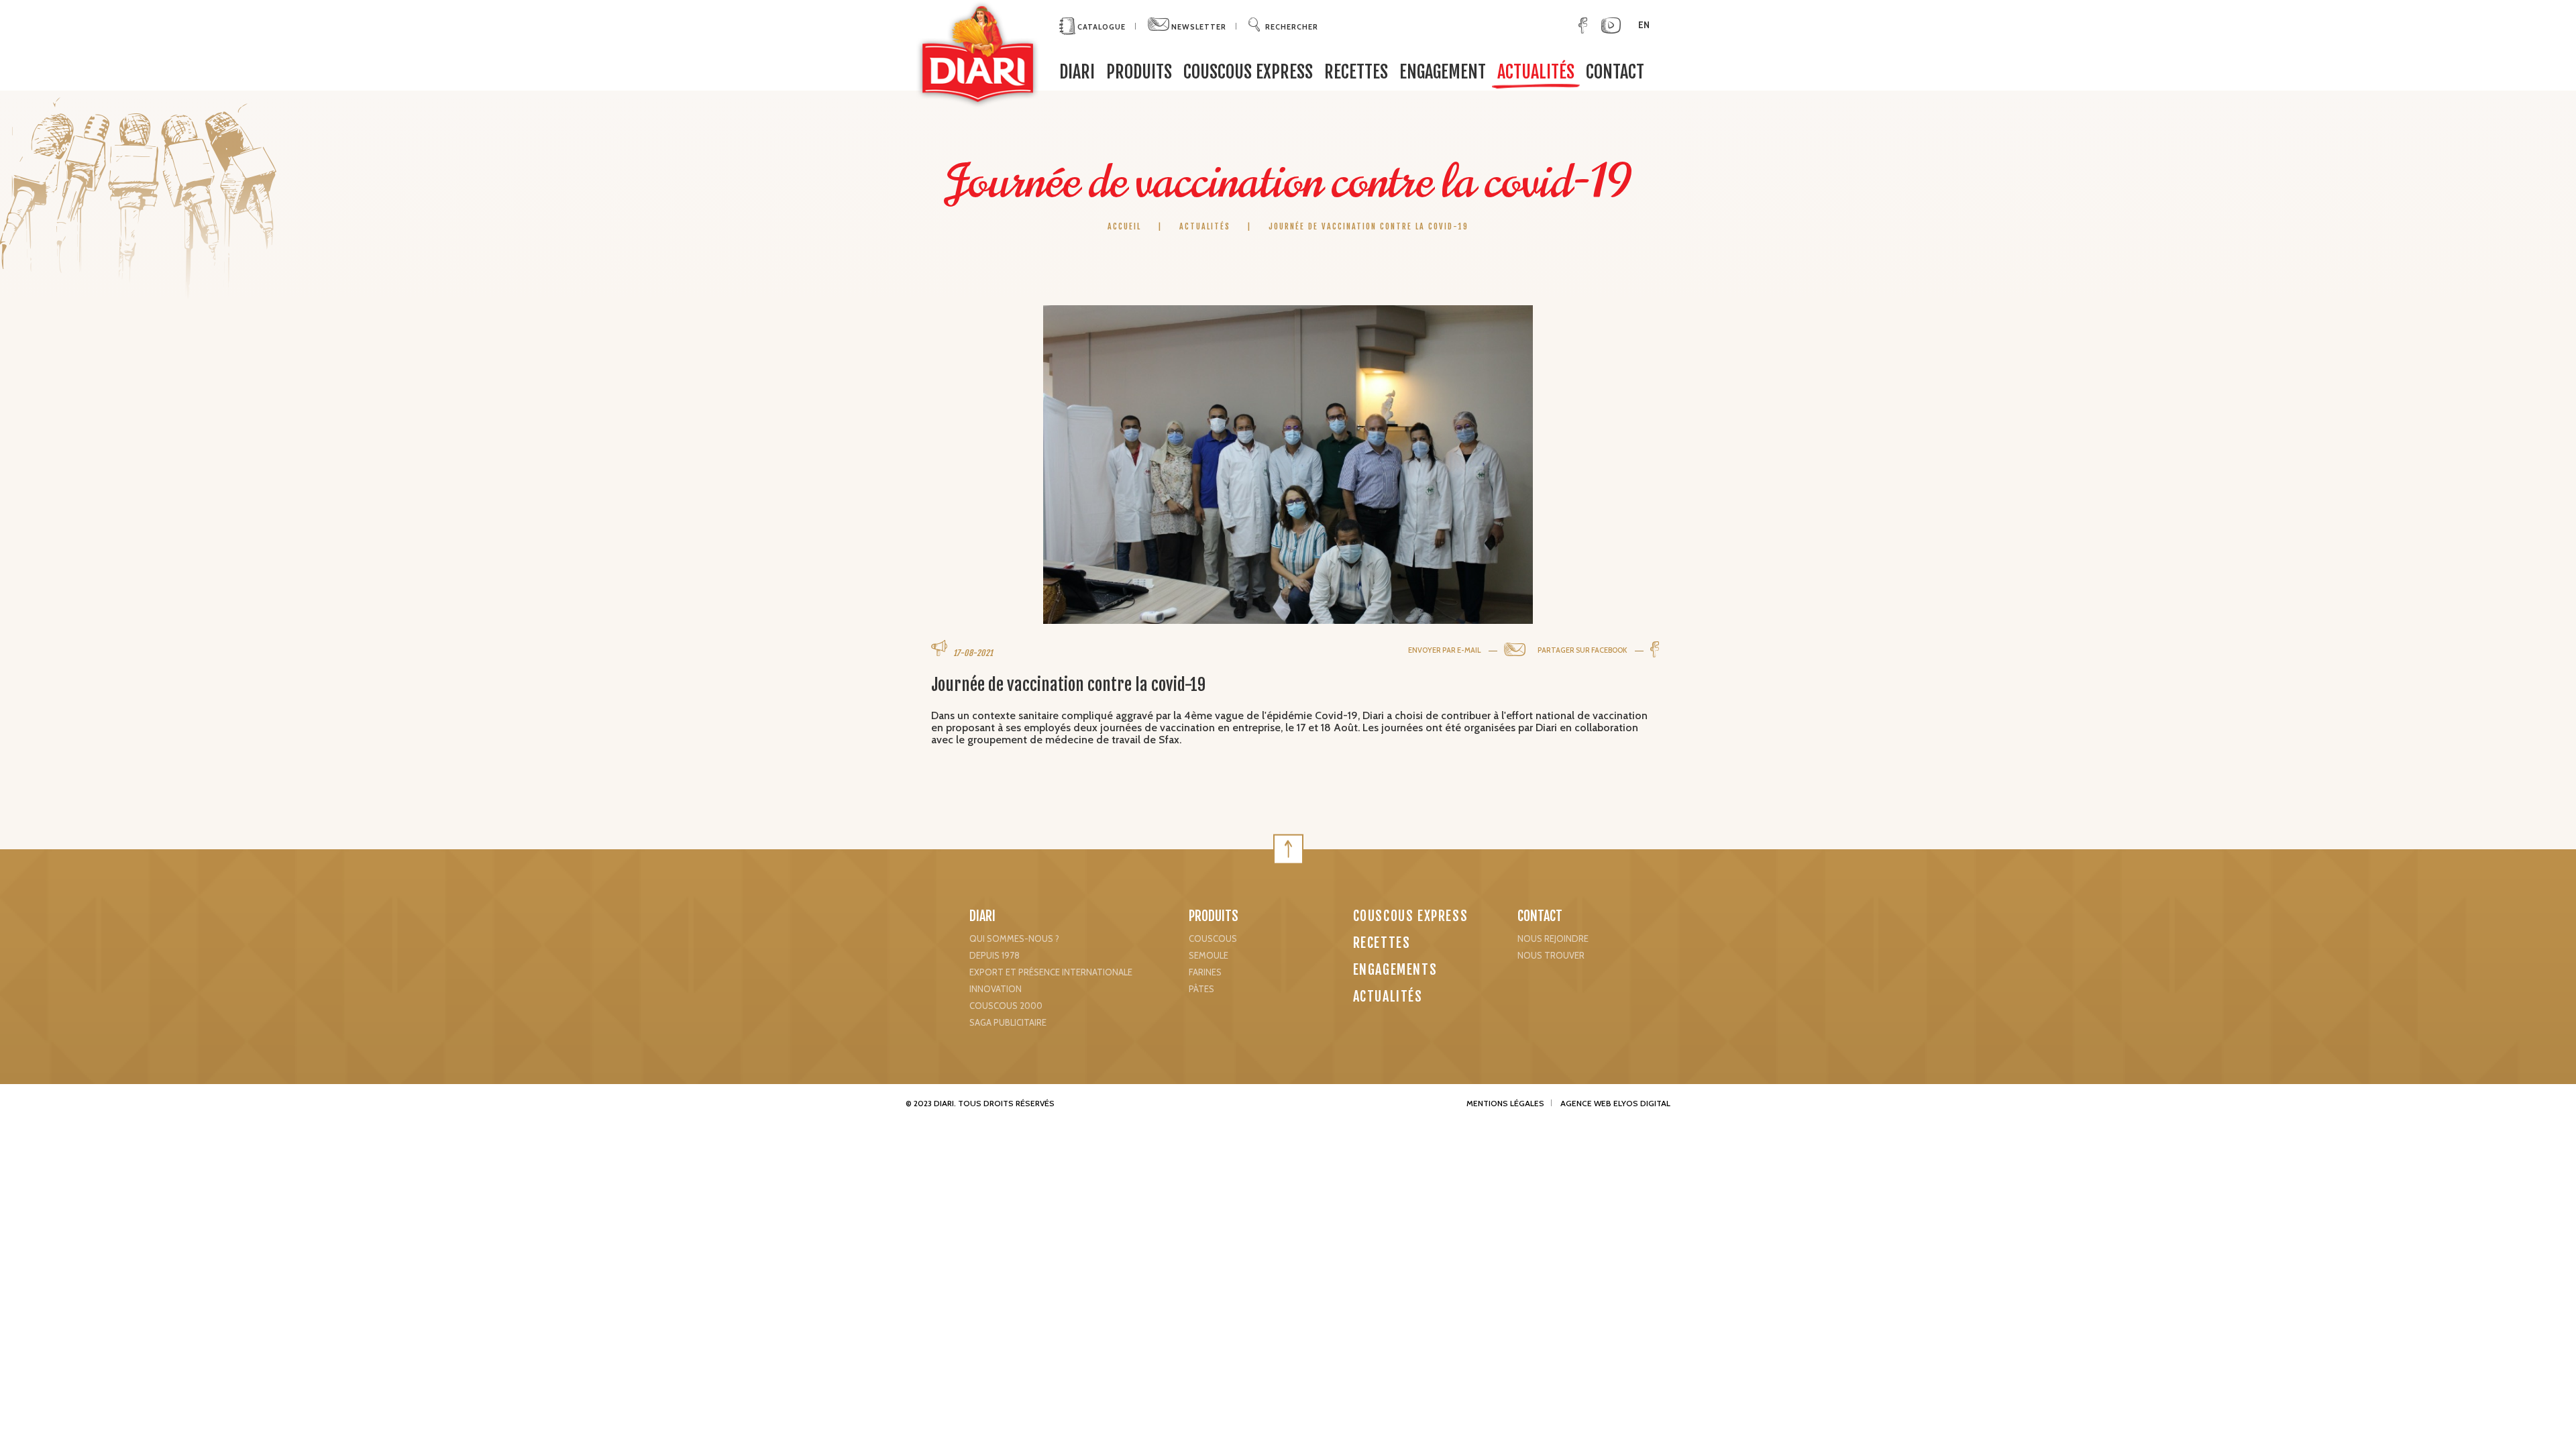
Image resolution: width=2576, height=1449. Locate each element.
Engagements (1395, 970)
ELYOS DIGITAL (1642, 1103)
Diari (982, 916)
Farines (1205, 972)
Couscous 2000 (1006, 1006)
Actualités (1536, 72)
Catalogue (1101, 27)
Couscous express (1248, 72)
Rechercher (1292, 27)
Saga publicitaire (1008, 1022)
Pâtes (1201, 989)
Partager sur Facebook (1583, 650)
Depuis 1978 (995, 955)
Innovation (996, 989)
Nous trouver (1551, 955)
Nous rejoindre (1553, 938)
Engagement (1443, 72)
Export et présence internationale (1051, 972)
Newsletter (1198, 27)
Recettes (1356, 72)
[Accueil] (978, 54)
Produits (1139, 72)
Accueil (1126, 226)
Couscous (1213, 938)
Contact (1615, 72)
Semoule (1209, 955)
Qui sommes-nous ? (1014, 938)
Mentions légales (1505, 1103)
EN (1644, 25)
